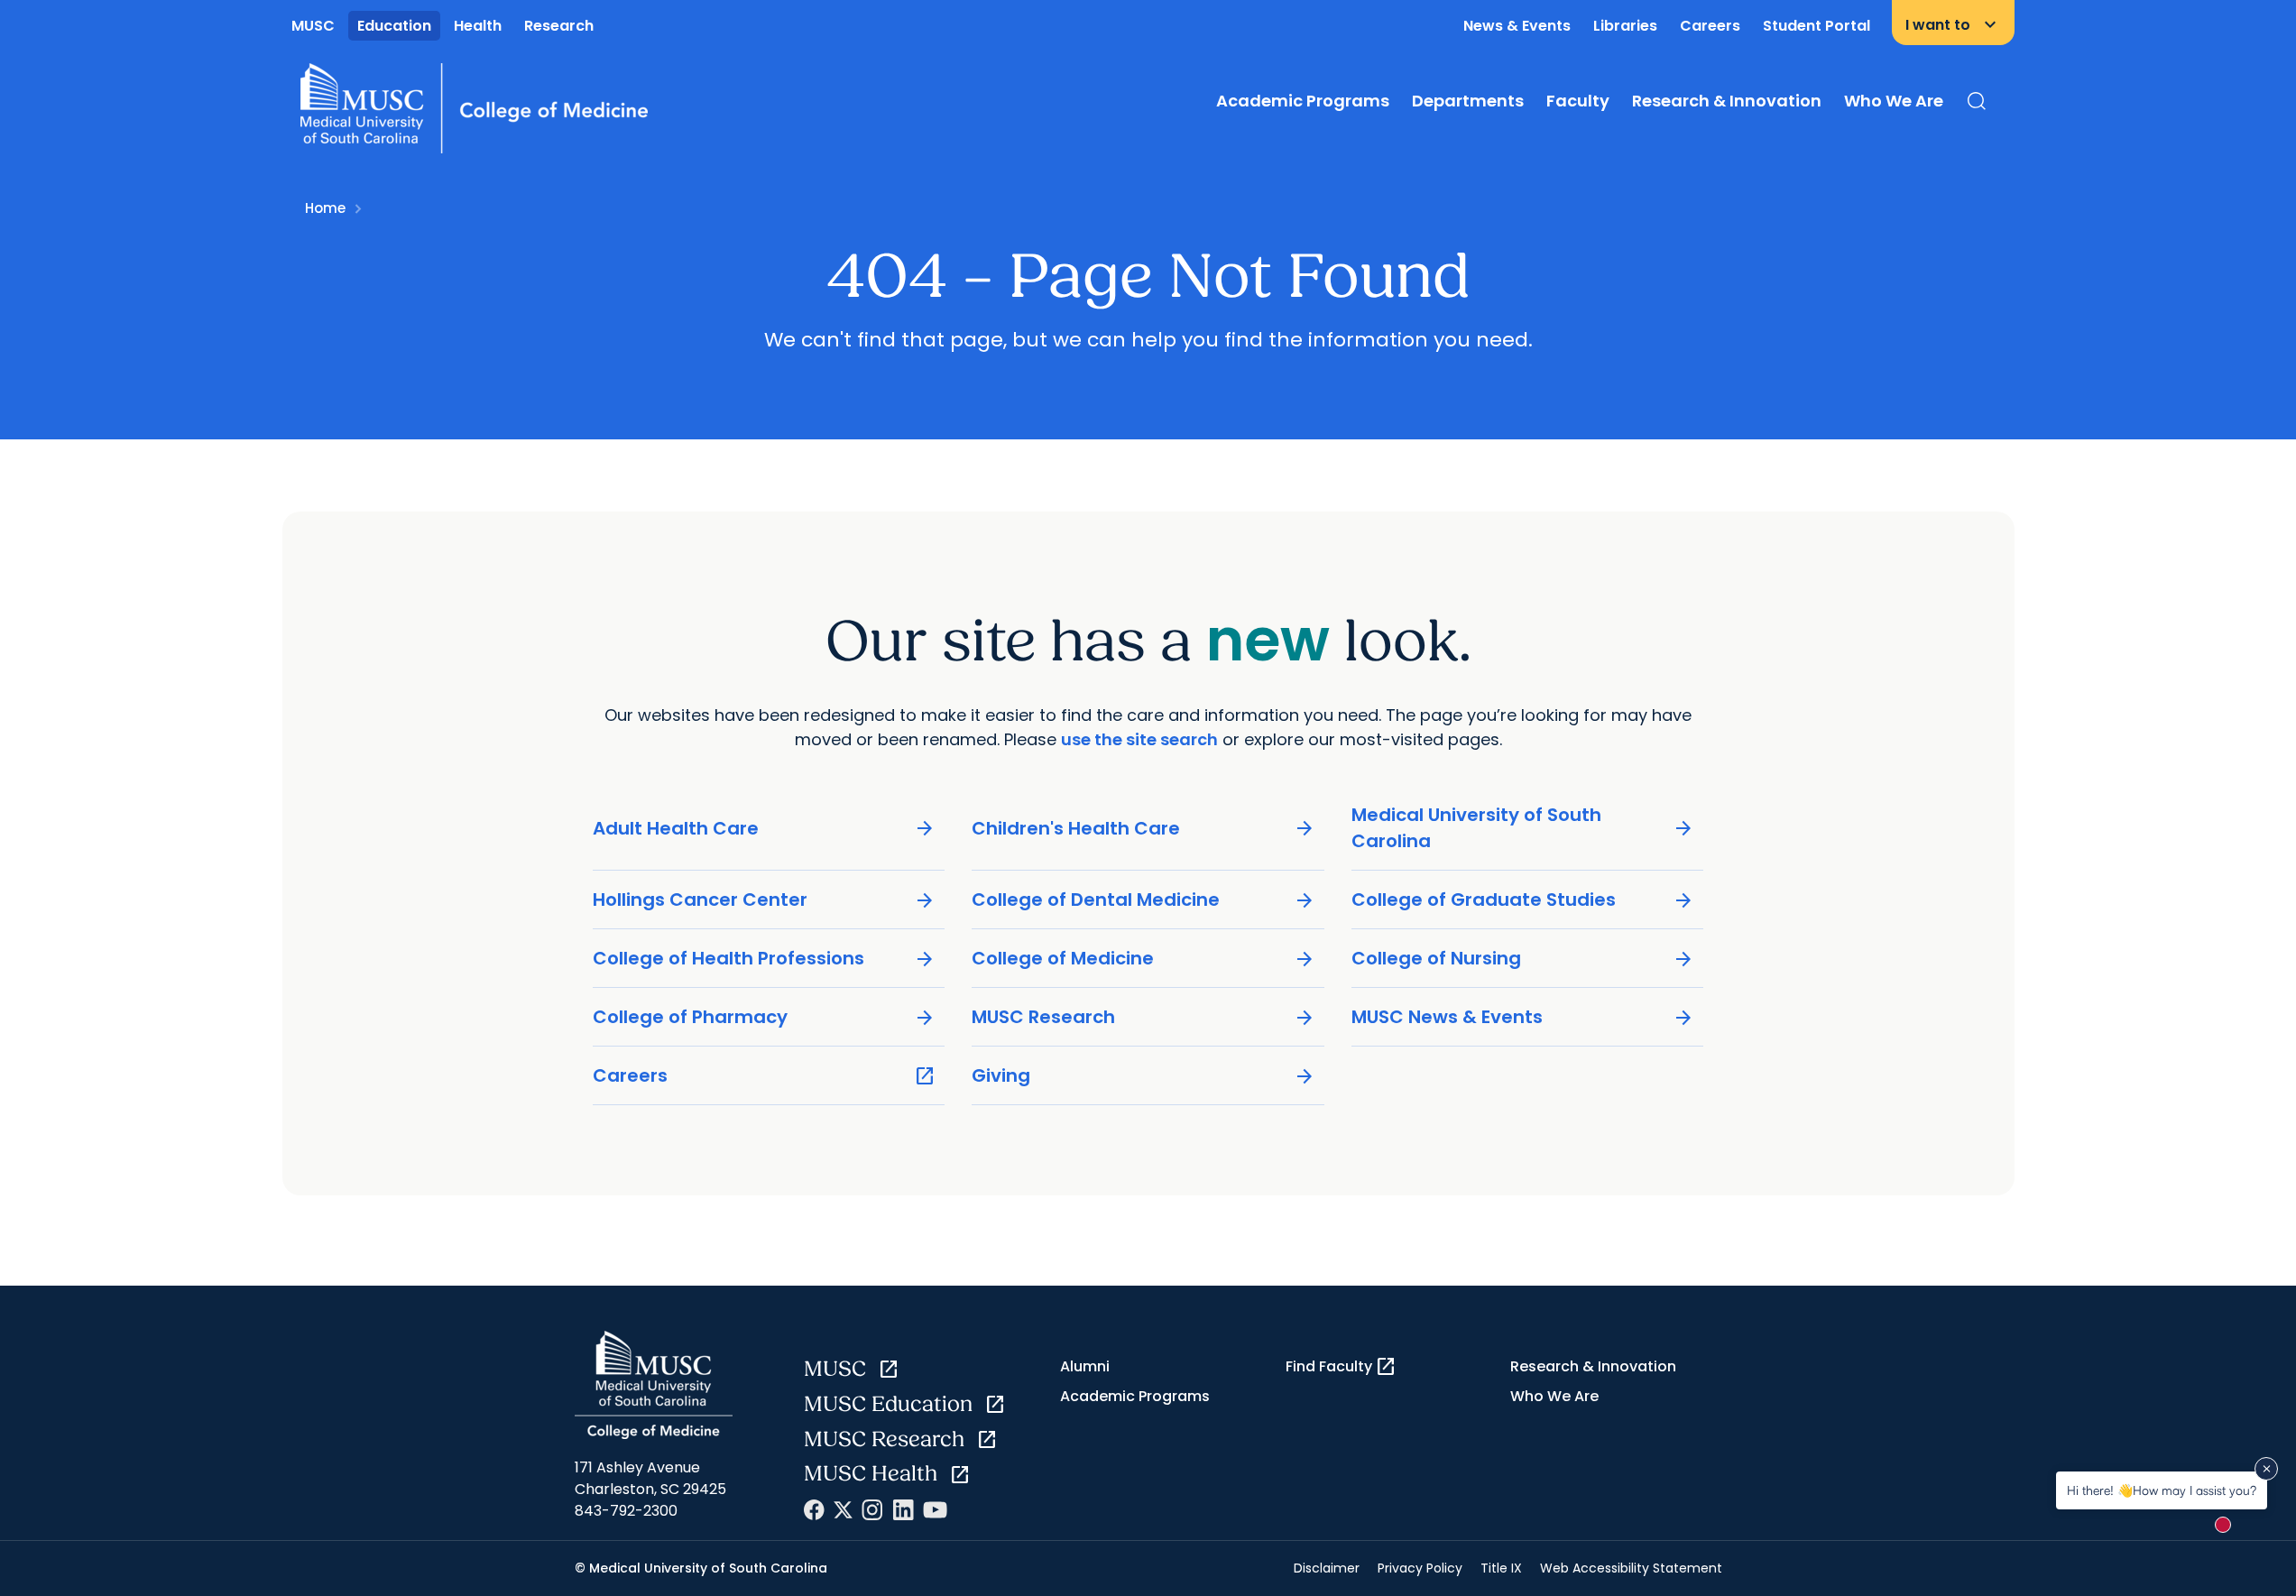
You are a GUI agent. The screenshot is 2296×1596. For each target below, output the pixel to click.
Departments (1468, 101)
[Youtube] (935, 1510)
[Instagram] (872, 1510)
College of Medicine (1143, 959)
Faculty (1578, 101)
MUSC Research (1143, 1017)
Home (325, 208)
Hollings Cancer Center (765, 900)
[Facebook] (814, 1510)
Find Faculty (1341, 1367)
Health (478, 26)
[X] (843, 1510)
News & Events (1517, 26)
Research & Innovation (1727, 101)
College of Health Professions (765, 959)
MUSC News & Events (1523, 1017)
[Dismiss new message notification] (2266, 1469)
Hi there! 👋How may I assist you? (2162, 1490)
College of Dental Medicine (1143, 900)
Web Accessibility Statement (1631, 1568)
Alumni (1085, 1366)
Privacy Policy (1420, 1568)
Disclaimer (1327, 1568)
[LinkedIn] (903, 1510)
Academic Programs (1303, 101)
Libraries (1625, 26)
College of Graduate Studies (1523, 900)
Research (559, 26)
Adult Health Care (765, 829)
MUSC (313, 26)
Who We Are (1894, 101)
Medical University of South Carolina (1523, 828)
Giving (1143, 1076)
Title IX (1501, 1568)
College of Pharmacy (765, 1017)
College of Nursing (1523, 959)
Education (394, 26)
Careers (1710, 26)
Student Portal (1817, 26)
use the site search (1139, 739)
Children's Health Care (1143, 829)
